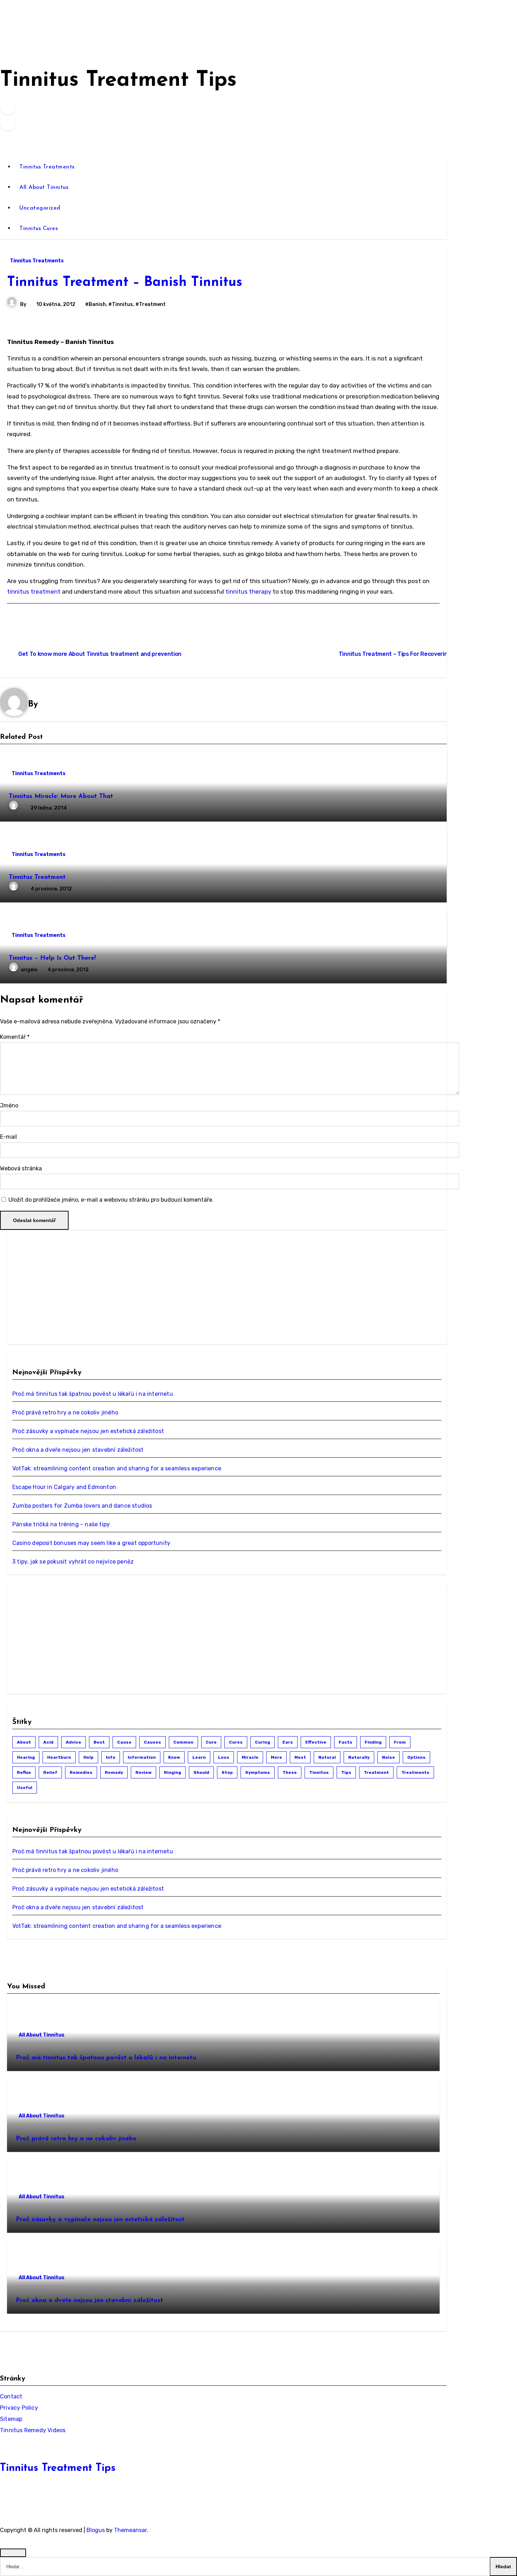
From (400, 1742)
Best (99, 1742)
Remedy (114, 1772)
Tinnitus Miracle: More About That (61, 797)
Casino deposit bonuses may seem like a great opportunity (91, 1543)
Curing (263, 1742)
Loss (224, 1757)
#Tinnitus (121, 304)
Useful (25, 1788)
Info (111, 1757)
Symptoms (258, 1772)
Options (416, 1757)
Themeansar (130, 2530)
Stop (227, 1772)
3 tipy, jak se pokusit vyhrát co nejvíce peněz (73, 1562)
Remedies (81, 1772)
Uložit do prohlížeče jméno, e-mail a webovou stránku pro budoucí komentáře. (111, 1200)
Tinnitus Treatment (37, 877)
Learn (199, 1757)
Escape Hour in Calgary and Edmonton (64, 1487)
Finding (373, 1742)
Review (143, 1772)
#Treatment (151, 304)
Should (201, 1772)
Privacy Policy (19, 2408)
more (276, 1757)
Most (300, 1757)
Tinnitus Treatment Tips (118, 81)
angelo (30, 970)
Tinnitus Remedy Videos (33, 2430)
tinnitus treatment (34, 592)
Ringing (173, 1772)
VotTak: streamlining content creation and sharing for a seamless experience (117, 1468)
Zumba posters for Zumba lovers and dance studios (82, 1506)
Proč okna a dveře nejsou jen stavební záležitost (78, 1450)
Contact (11, 2396)
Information (142, 1757)
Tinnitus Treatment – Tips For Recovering (395, 654)
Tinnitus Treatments (47, 167)
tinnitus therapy (248, 592)
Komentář (15, 1037)
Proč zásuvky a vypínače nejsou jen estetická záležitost (88, 1431)
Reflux (24, 1772)
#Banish (95, 304)
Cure (211, 1742)
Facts (346, 1742)
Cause (124, 1742)
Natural (327, 1757)
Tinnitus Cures (39, 229)
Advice (74, 1742)
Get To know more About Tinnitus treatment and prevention (100, 654)
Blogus (96, 2530)
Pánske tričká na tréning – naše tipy (61, 1524)
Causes (152, 1742)
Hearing (26, 1757)
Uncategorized (40, 208)
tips (346, 1772)
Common (183, 1742)
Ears (288, 1742)
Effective (316, 1742)
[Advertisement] (65, 1290)
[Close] (13, 2553)
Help (88, 1757)
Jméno (9, 1105)
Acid (48, 1742)
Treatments (415, 1772)
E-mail (8, 1137)
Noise (388, 1757)
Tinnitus (319, 1772)
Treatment (376, 1772)
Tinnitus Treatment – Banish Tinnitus (125, 283)
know (174, 1757)
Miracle (250, 1757)
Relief (50, 1772)
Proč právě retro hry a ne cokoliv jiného (65, 1412)
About (24, 1742)
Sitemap (11, 2419)
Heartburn (59, 1757)
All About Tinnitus (44, 187)
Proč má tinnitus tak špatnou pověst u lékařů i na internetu (93, 1394)
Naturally (359, 1757)
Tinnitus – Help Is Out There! (52, 958)
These (290, 1772)
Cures (236, 1742)
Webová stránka (21, 1168)
